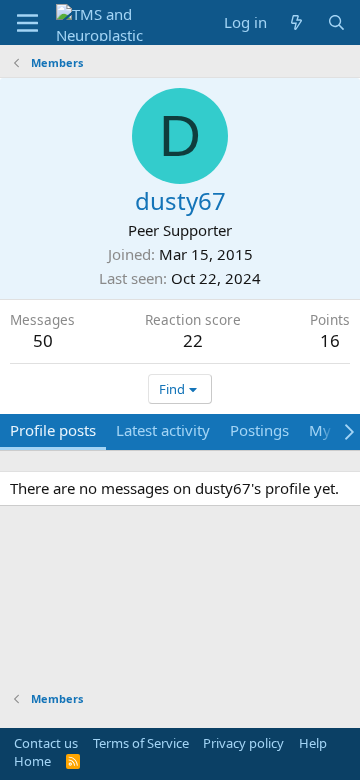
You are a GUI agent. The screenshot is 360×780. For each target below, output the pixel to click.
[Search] (336, 22)
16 (330, 340)
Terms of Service (141, 743)
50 (43, 340)
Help (313, 743)
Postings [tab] (259, 430)
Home (32, 761)
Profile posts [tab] (53, 430)
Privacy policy (243, 743)
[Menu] (27, 23)
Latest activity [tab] (163, 430)
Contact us (46, 743)
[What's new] (296, 22)
